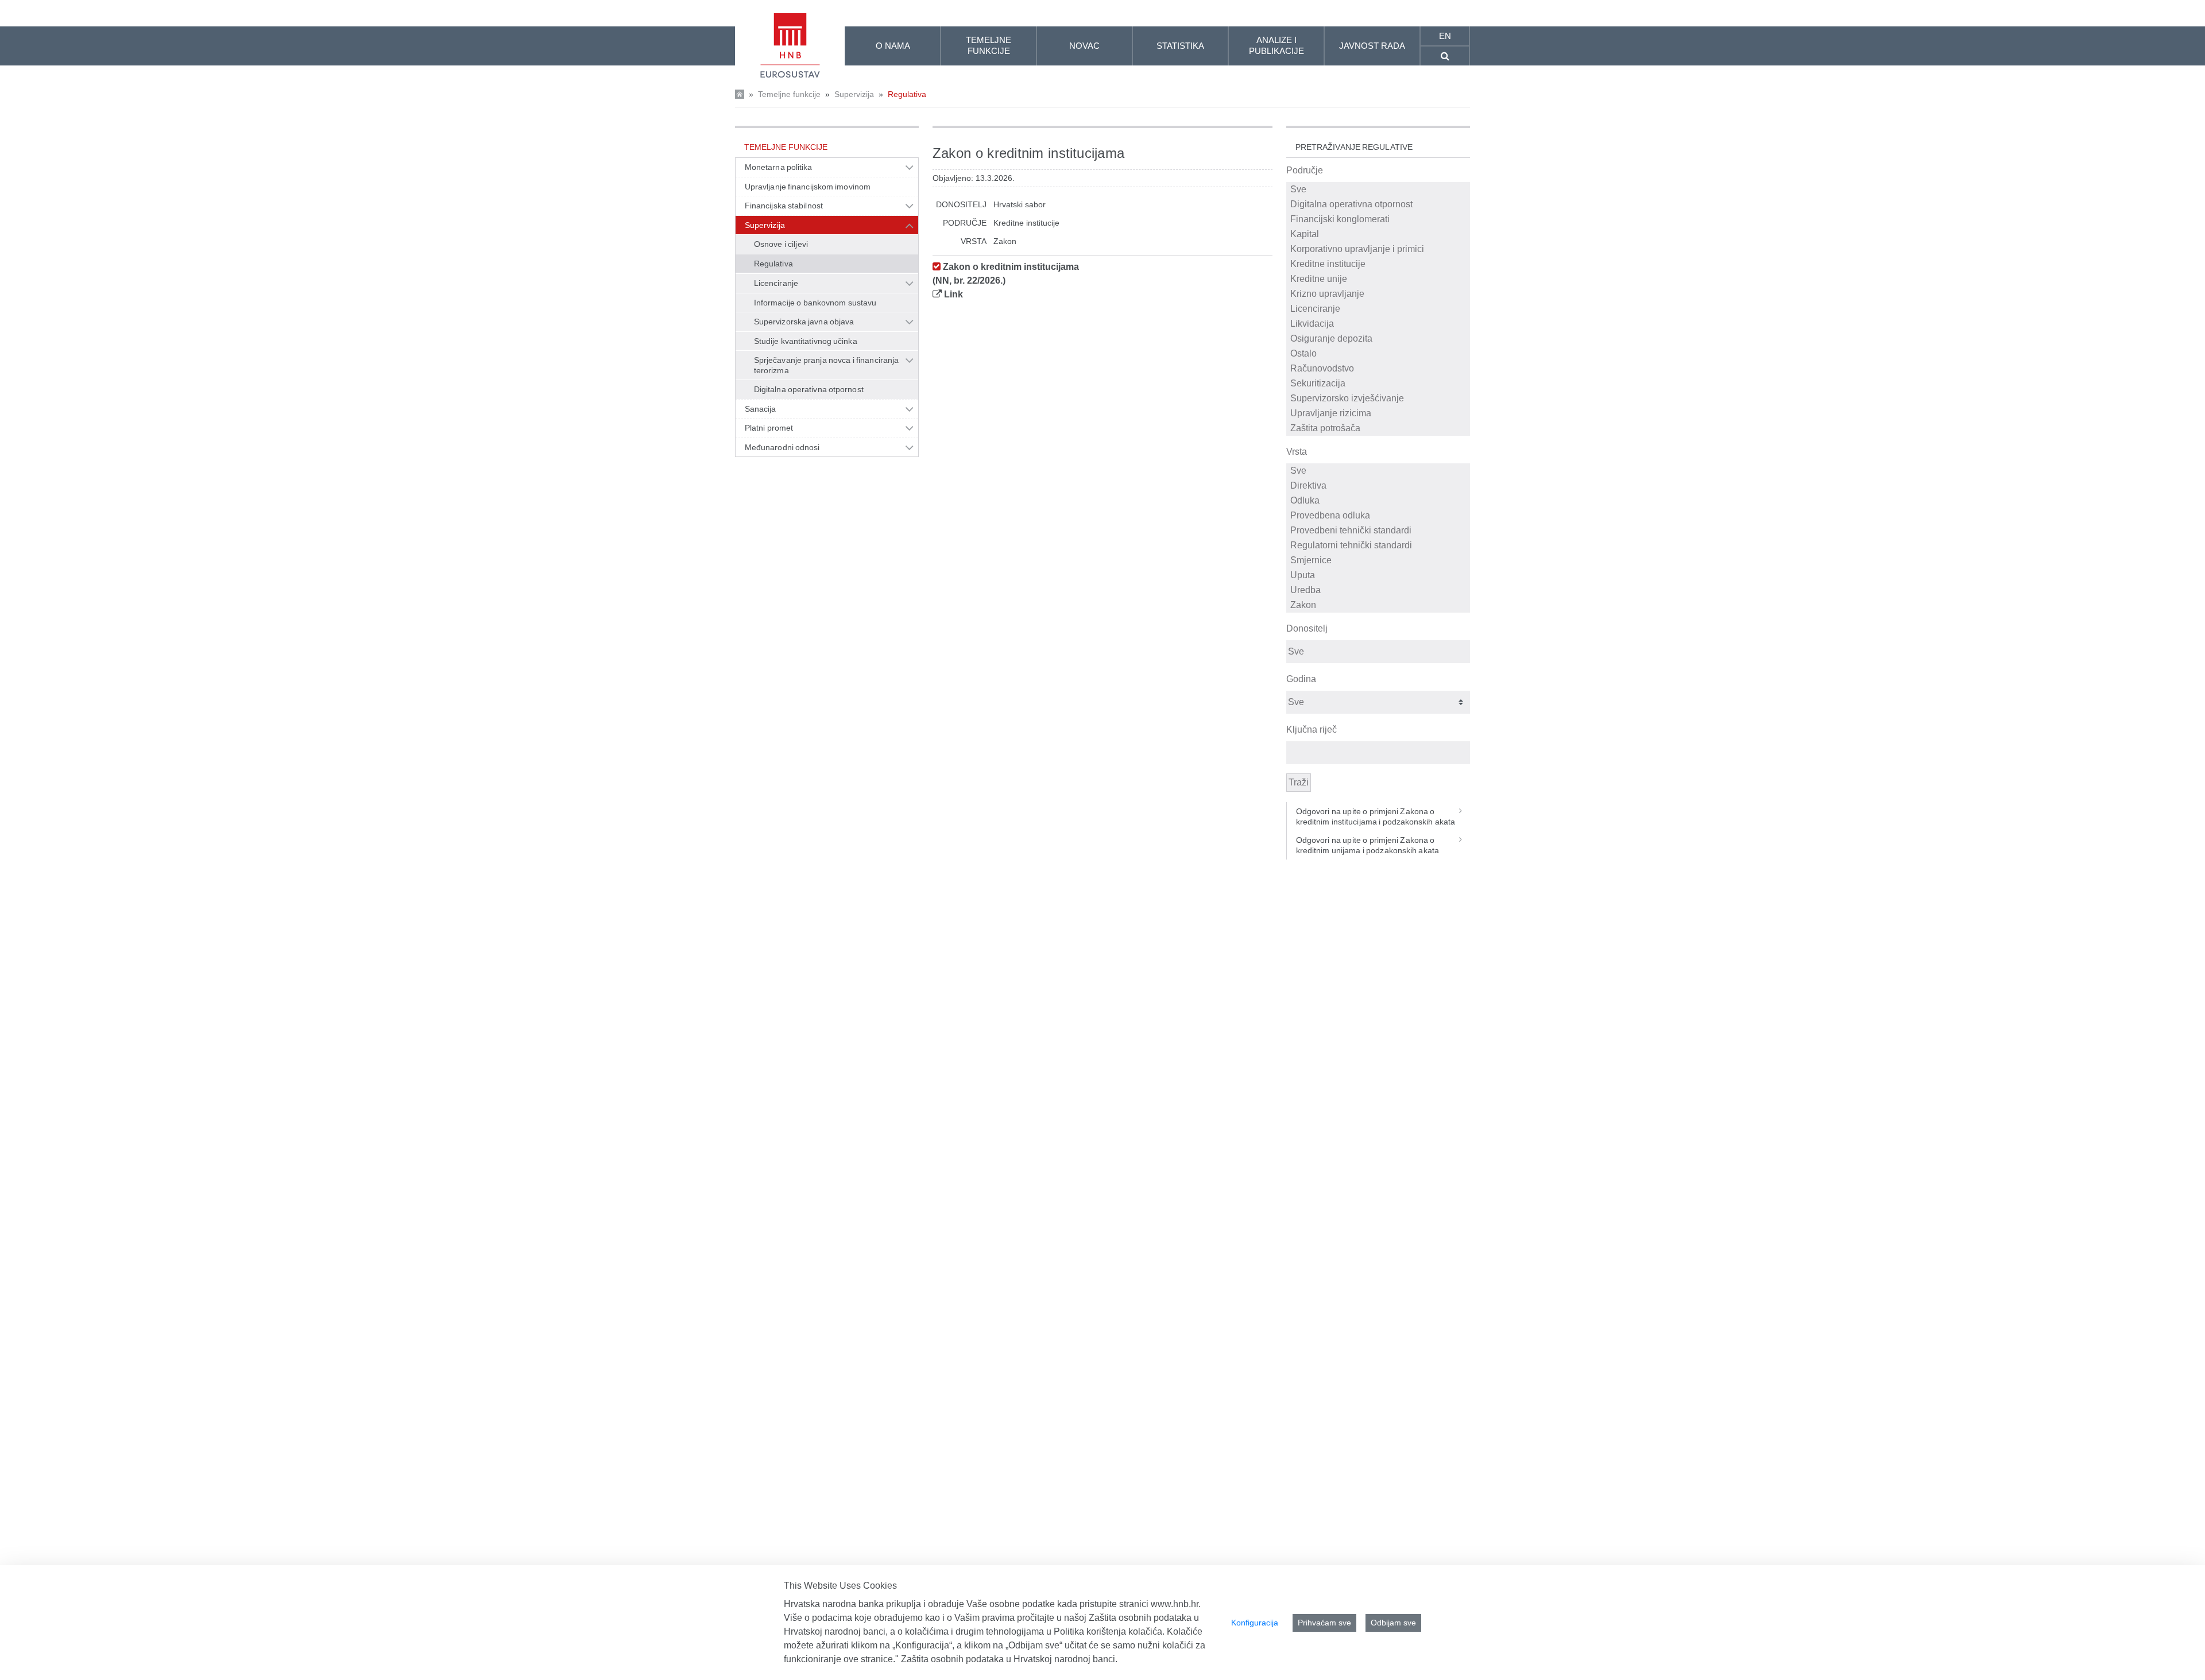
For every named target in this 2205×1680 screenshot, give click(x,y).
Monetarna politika (779, 167)
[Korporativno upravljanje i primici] (1379, 249)
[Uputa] (1379, 575)
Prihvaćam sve (1324, 1623)
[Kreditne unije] (1379, 279)
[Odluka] (1379, 501)
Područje (1305, 170)
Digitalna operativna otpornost (809, 389)
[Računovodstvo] (1379, 369)
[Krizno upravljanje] (1379, 294)
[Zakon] (1379, 605)
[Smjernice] (1379, 560)
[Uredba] (1379, 590)
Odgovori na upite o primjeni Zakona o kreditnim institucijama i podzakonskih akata (1376, 816)
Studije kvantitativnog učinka (806, 341)
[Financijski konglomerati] (1379, 219)
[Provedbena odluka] (1379, 516)
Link (953, 294)
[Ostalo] (1379, 354)
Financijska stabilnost (784, 206)
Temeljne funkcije (789, 94)
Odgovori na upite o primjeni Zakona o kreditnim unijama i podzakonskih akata (1368, 845)
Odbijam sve (1393, 1623)
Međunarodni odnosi (782, 447)
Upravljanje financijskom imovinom (808, 187)
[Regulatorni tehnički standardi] (1379, 545)
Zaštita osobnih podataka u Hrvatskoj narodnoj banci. (1009, 1659)
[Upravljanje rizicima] (1379, 413)
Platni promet (769, 428)
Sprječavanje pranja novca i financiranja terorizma (826, 365)
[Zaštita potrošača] (1379, 428)
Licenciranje (776, 283)
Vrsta (1297, 452)
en (1445, 36)
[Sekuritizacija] (1379, 384)
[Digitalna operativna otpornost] (1379, 204)
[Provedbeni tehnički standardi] (1379, 531)
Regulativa (907, 94)
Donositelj (1307, 628)
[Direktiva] (1379, 486)
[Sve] (1379, 189)
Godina (1301, 679)
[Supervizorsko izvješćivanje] (1379, 398)
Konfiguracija (1255, 1623)
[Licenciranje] (1379, 309)
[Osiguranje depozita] (1379, 339)
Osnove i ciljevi (781, 244)
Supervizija (854, 94)
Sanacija (761, 409)
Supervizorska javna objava (804, 322)
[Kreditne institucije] (1379, 264)
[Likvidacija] (1379, 324)
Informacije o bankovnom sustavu (815, 303)
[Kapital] (1379, 234)
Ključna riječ (1312, 729)
